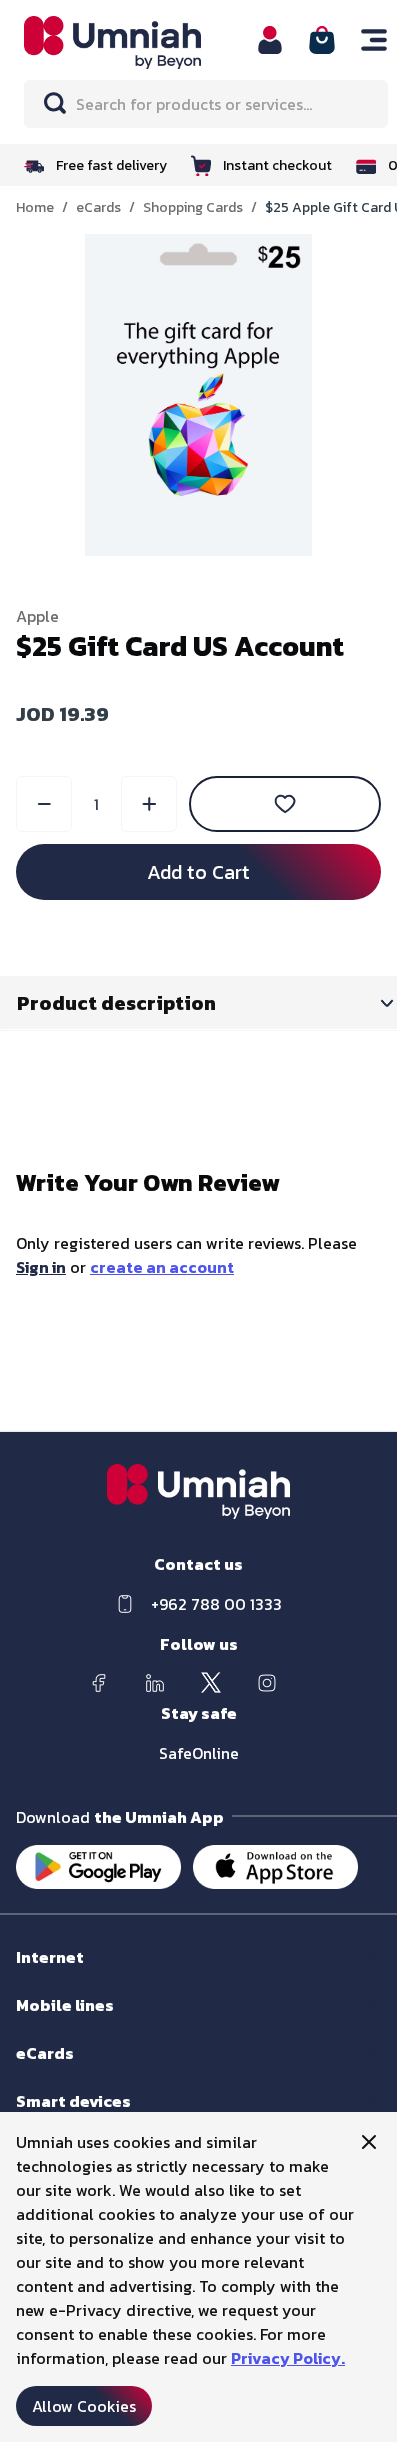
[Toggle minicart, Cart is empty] (322, 40)
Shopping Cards (193, 208)
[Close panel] (369, 2142)
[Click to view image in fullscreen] (199, 395)
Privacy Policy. (288, 2358)
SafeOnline (199, 1753)
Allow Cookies (84, 2406)
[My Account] (270, 40)
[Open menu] (374, 40)
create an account (162, 1267)
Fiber (31, 1976)
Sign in (41, 1267)
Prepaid (40, 2024)
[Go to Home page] (128, 42)
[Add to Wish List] (285, 804)
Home (35, 208)
